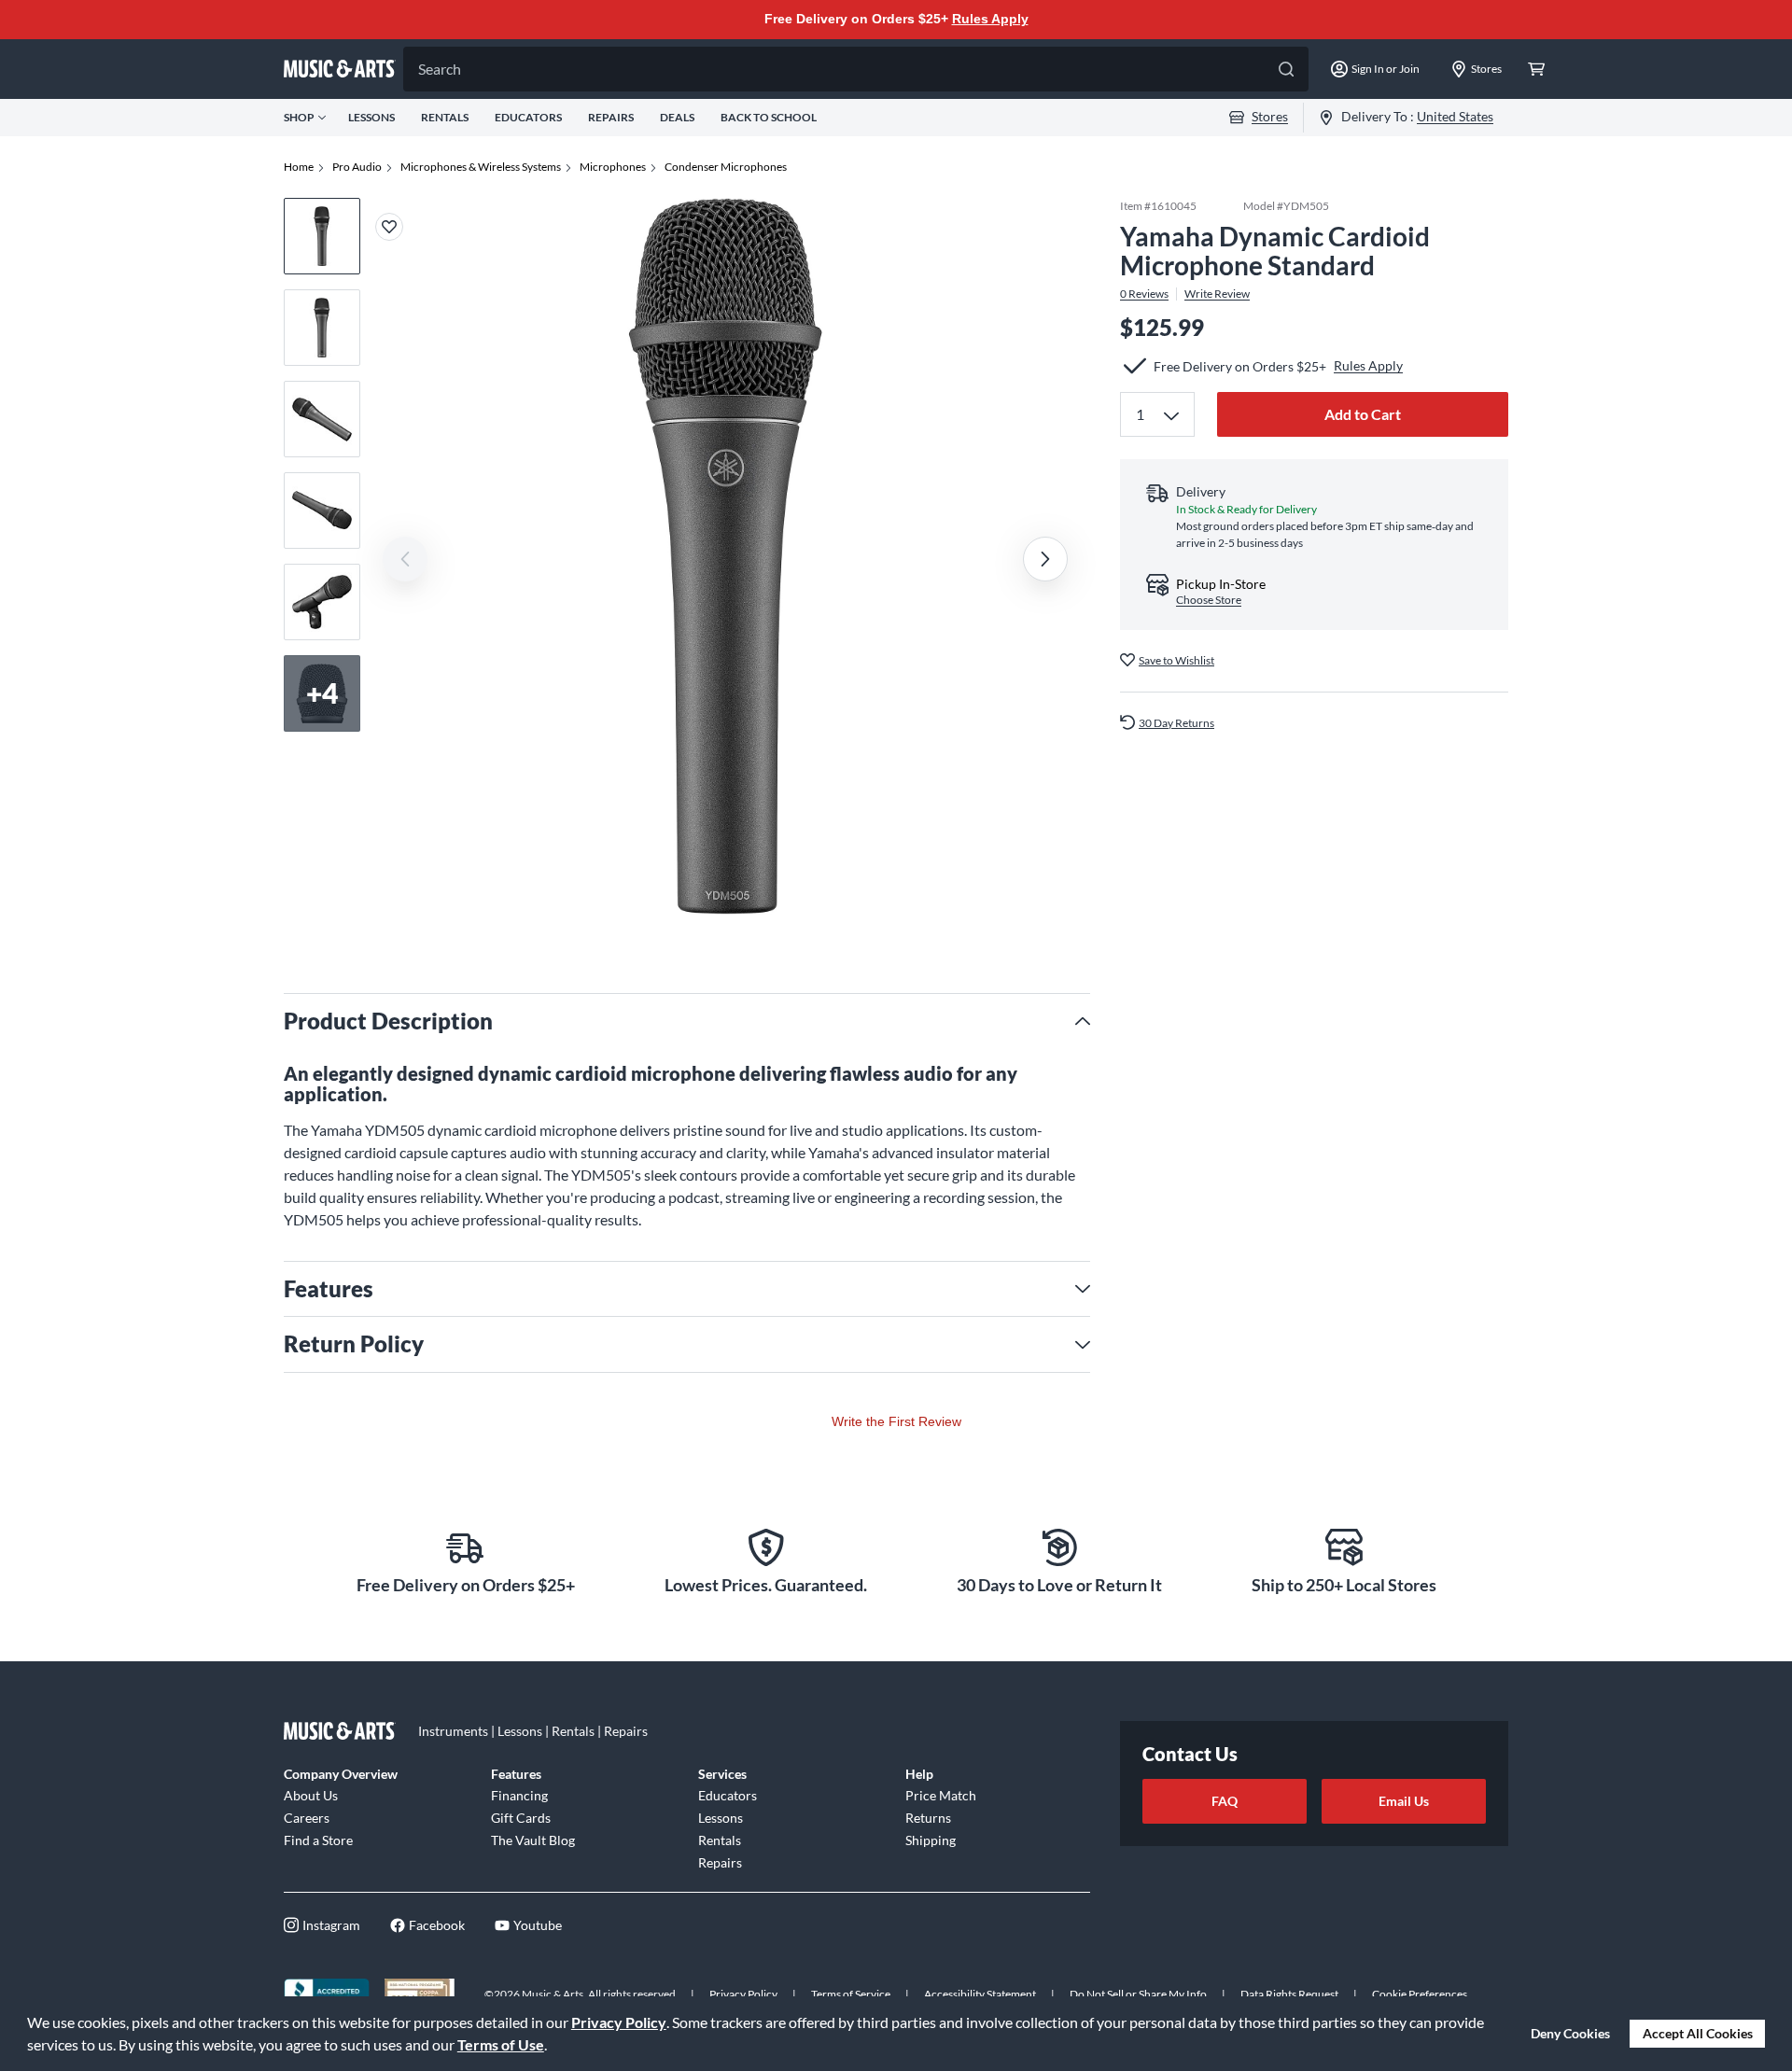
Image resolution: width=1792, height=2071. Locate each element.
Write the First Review (896, 1421)
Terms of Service (851, 1994)
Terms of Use (501, 2044)
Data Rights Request (1289, 1994)
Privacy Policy (619, 2022)
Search (440, 69)
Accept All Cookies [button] (1698, 2033)
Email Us (1404, 1801)
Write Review (1217, 293)
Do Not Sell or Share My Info (1138, 1994)
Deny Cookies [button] (1570, 2033)
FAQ (1225, 1801)
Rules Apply (990, 19)
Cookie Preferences (1420, 1994)
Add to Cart (1363, 414)
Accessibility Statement (980, 1994)
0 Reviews (1144, 293)
